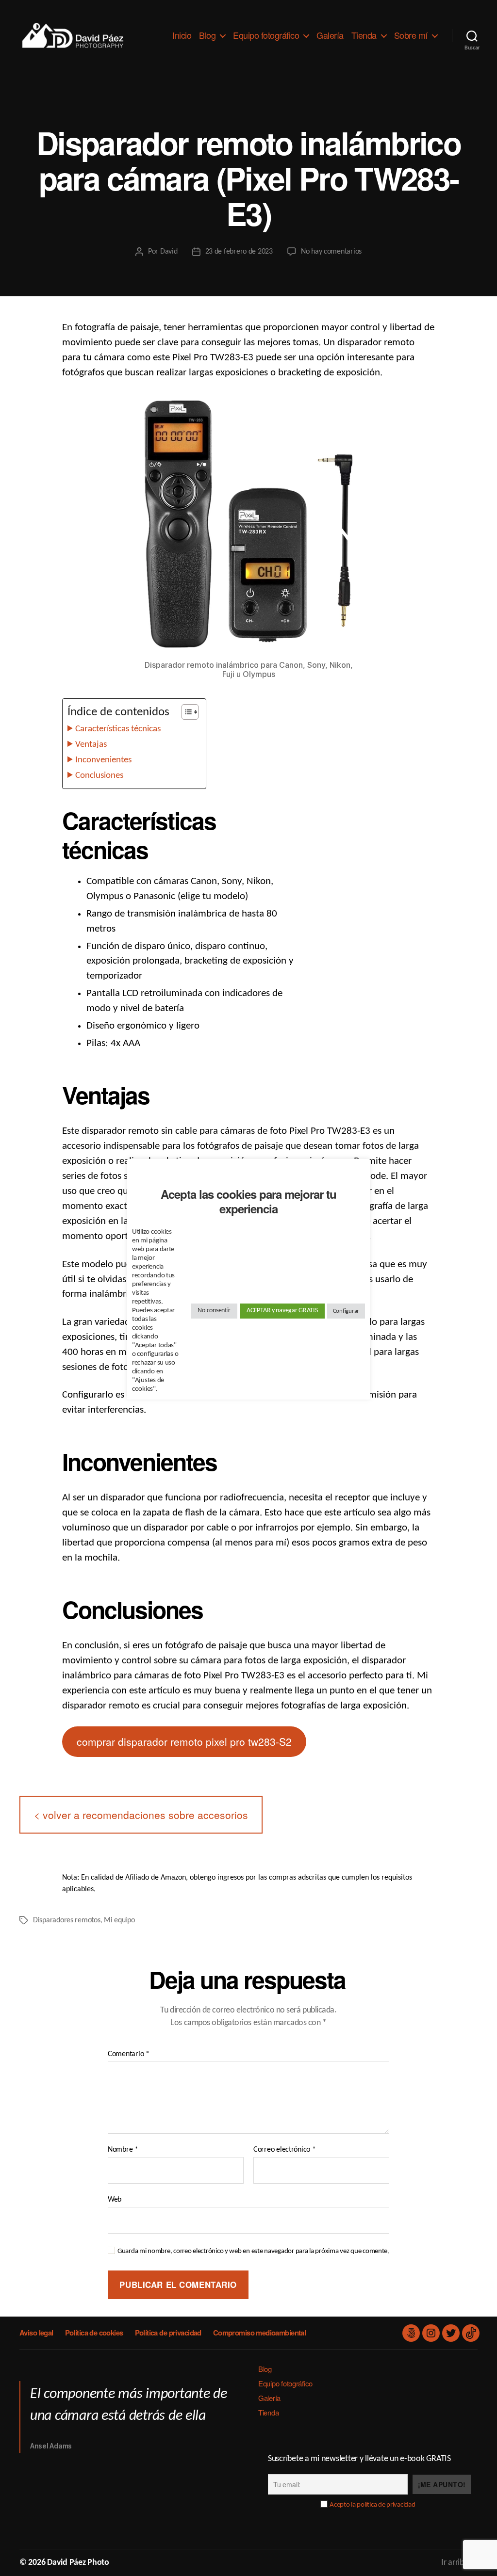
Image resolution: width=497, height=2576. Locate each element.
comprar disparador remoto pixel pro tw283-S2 (184, 1741)
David (169, 252)
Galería (330, 35)
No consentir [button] (214, 1311)
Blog (207, 35)
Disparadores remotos (67, 1920)
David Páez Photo (78, 2563)
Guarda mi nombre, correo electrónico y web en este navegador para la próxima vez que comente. (253, 2251)
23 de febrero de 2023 (239, 252)
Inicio (182, 35)
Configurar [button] (346, 1311)
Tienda (364, 35)
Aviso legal (36, 2333)
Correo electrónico (285, 2150)
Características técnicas (118, 729)
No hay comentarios (331, 252)
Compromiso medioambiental (259, 2333)
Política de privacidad (168, 2333)
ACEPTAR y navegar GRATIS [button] (282, 1311)
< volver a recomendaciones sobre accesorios (141, 1815)
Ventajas (91, 745)
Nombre (123, 2150)
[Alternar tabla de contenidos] (185, 712)
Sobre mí (411, 35)
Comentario (129, 2054)
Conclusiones (99, 776)
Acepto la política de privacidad (372, 2505)
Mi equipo (119, 1920)
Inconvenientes (103, 760)
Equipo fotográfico (266, 35)
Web (115, 2200)
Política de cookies (94, 2333)
